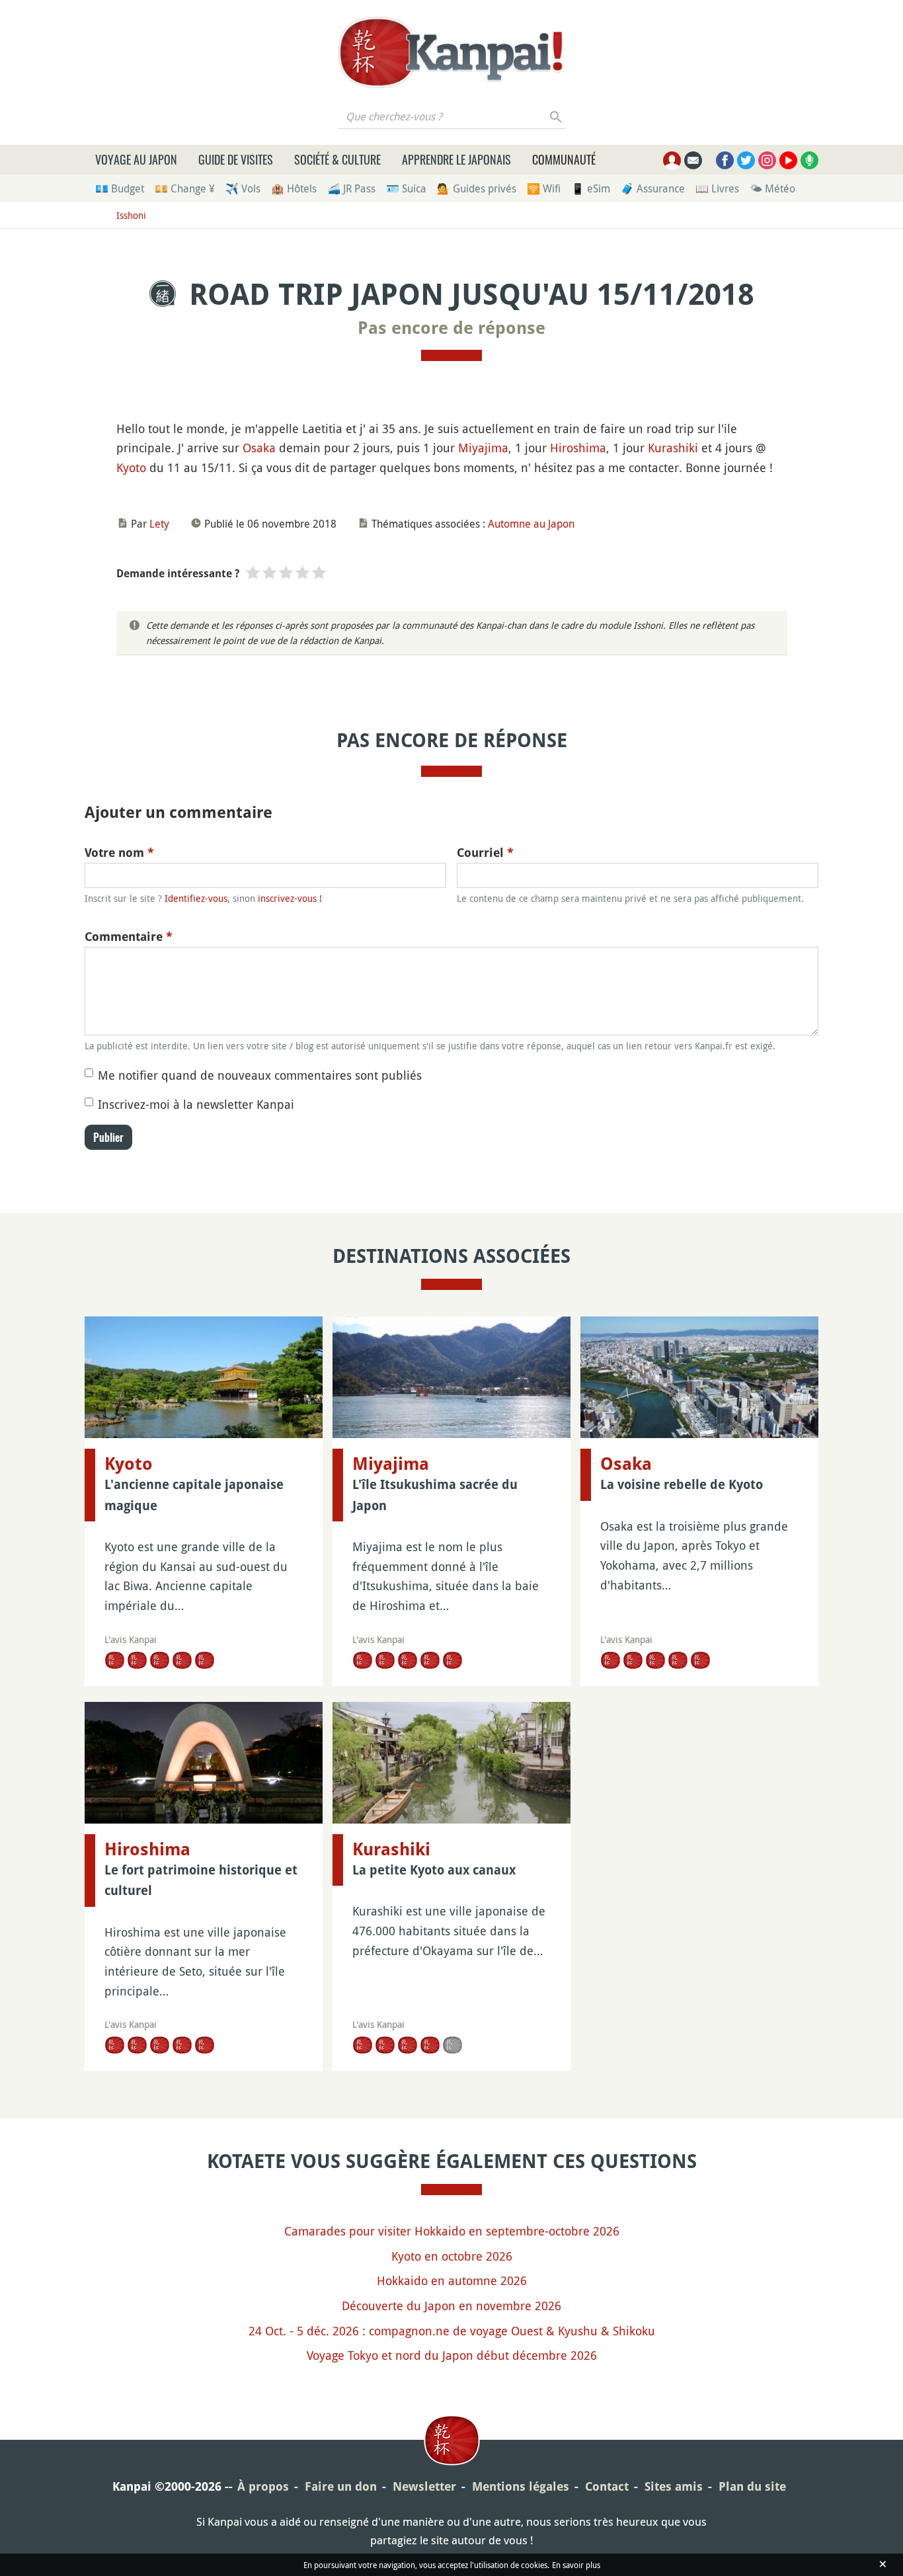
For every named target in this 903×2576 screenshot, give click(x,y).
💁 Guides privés (477, 188)
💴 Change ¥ (185, 188)
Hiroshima (578, 448)
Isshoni (131, 215)
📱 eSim (591, 188)
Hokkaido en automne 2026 (452, 2280)
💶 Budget (120, 188)
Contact (607, 2486)
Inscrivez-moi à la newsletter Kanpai (196, 1104)
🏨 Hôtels (294, 188)
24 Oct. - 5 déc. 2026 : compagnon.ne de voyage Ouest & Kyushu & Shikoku (452, 2331)
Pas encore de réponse (451, 328)
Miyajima (483, 448)
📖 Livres (717, 188)
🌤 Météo (772, 188)
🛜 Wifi (544, 188)
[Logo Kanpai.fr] (451, 52)
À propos (263, 2486)
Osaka (259, 448)
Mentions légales (521, 2486)
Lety (159, 524)
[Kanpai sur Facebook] (725, 160)
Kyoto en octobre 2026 (452, 2256)
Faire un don (341, 2486)
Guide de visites (236, 159)
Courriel (485, 853)
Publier (108, 1137)
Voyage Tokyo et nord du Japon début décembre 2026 (452, 2355)
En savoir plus (576, 2565)
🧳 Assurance (653, 188)
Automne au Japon (531, 524)
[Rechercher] (556, 116)
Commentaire (129, 937)
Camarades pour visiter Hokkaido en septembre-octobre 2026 (452, 2231)
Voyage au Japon (136, 159)
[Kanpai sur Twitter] (746, 160)
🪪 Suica (406, 188)
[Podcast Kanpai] (809, 160)
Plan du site (752, 2486)
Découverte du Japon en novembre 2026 (451, 2306)
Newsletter (424, 2486)
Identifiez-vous (196, 898)
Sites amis (674, 2486)
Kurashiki (673, 448)
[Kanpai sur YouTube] (788, 160)
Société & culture (337, 159)
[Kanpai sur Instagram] (767, 160)
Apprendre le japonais (456, 159)
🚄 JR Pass (351, 188)
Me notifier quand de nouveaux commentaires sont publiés (260, 1075)
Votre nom (119, 853)
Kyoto (131, 467)
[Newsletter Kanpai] (693, 160)
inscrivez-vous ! (290, 898)
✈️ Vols (243, 188)
